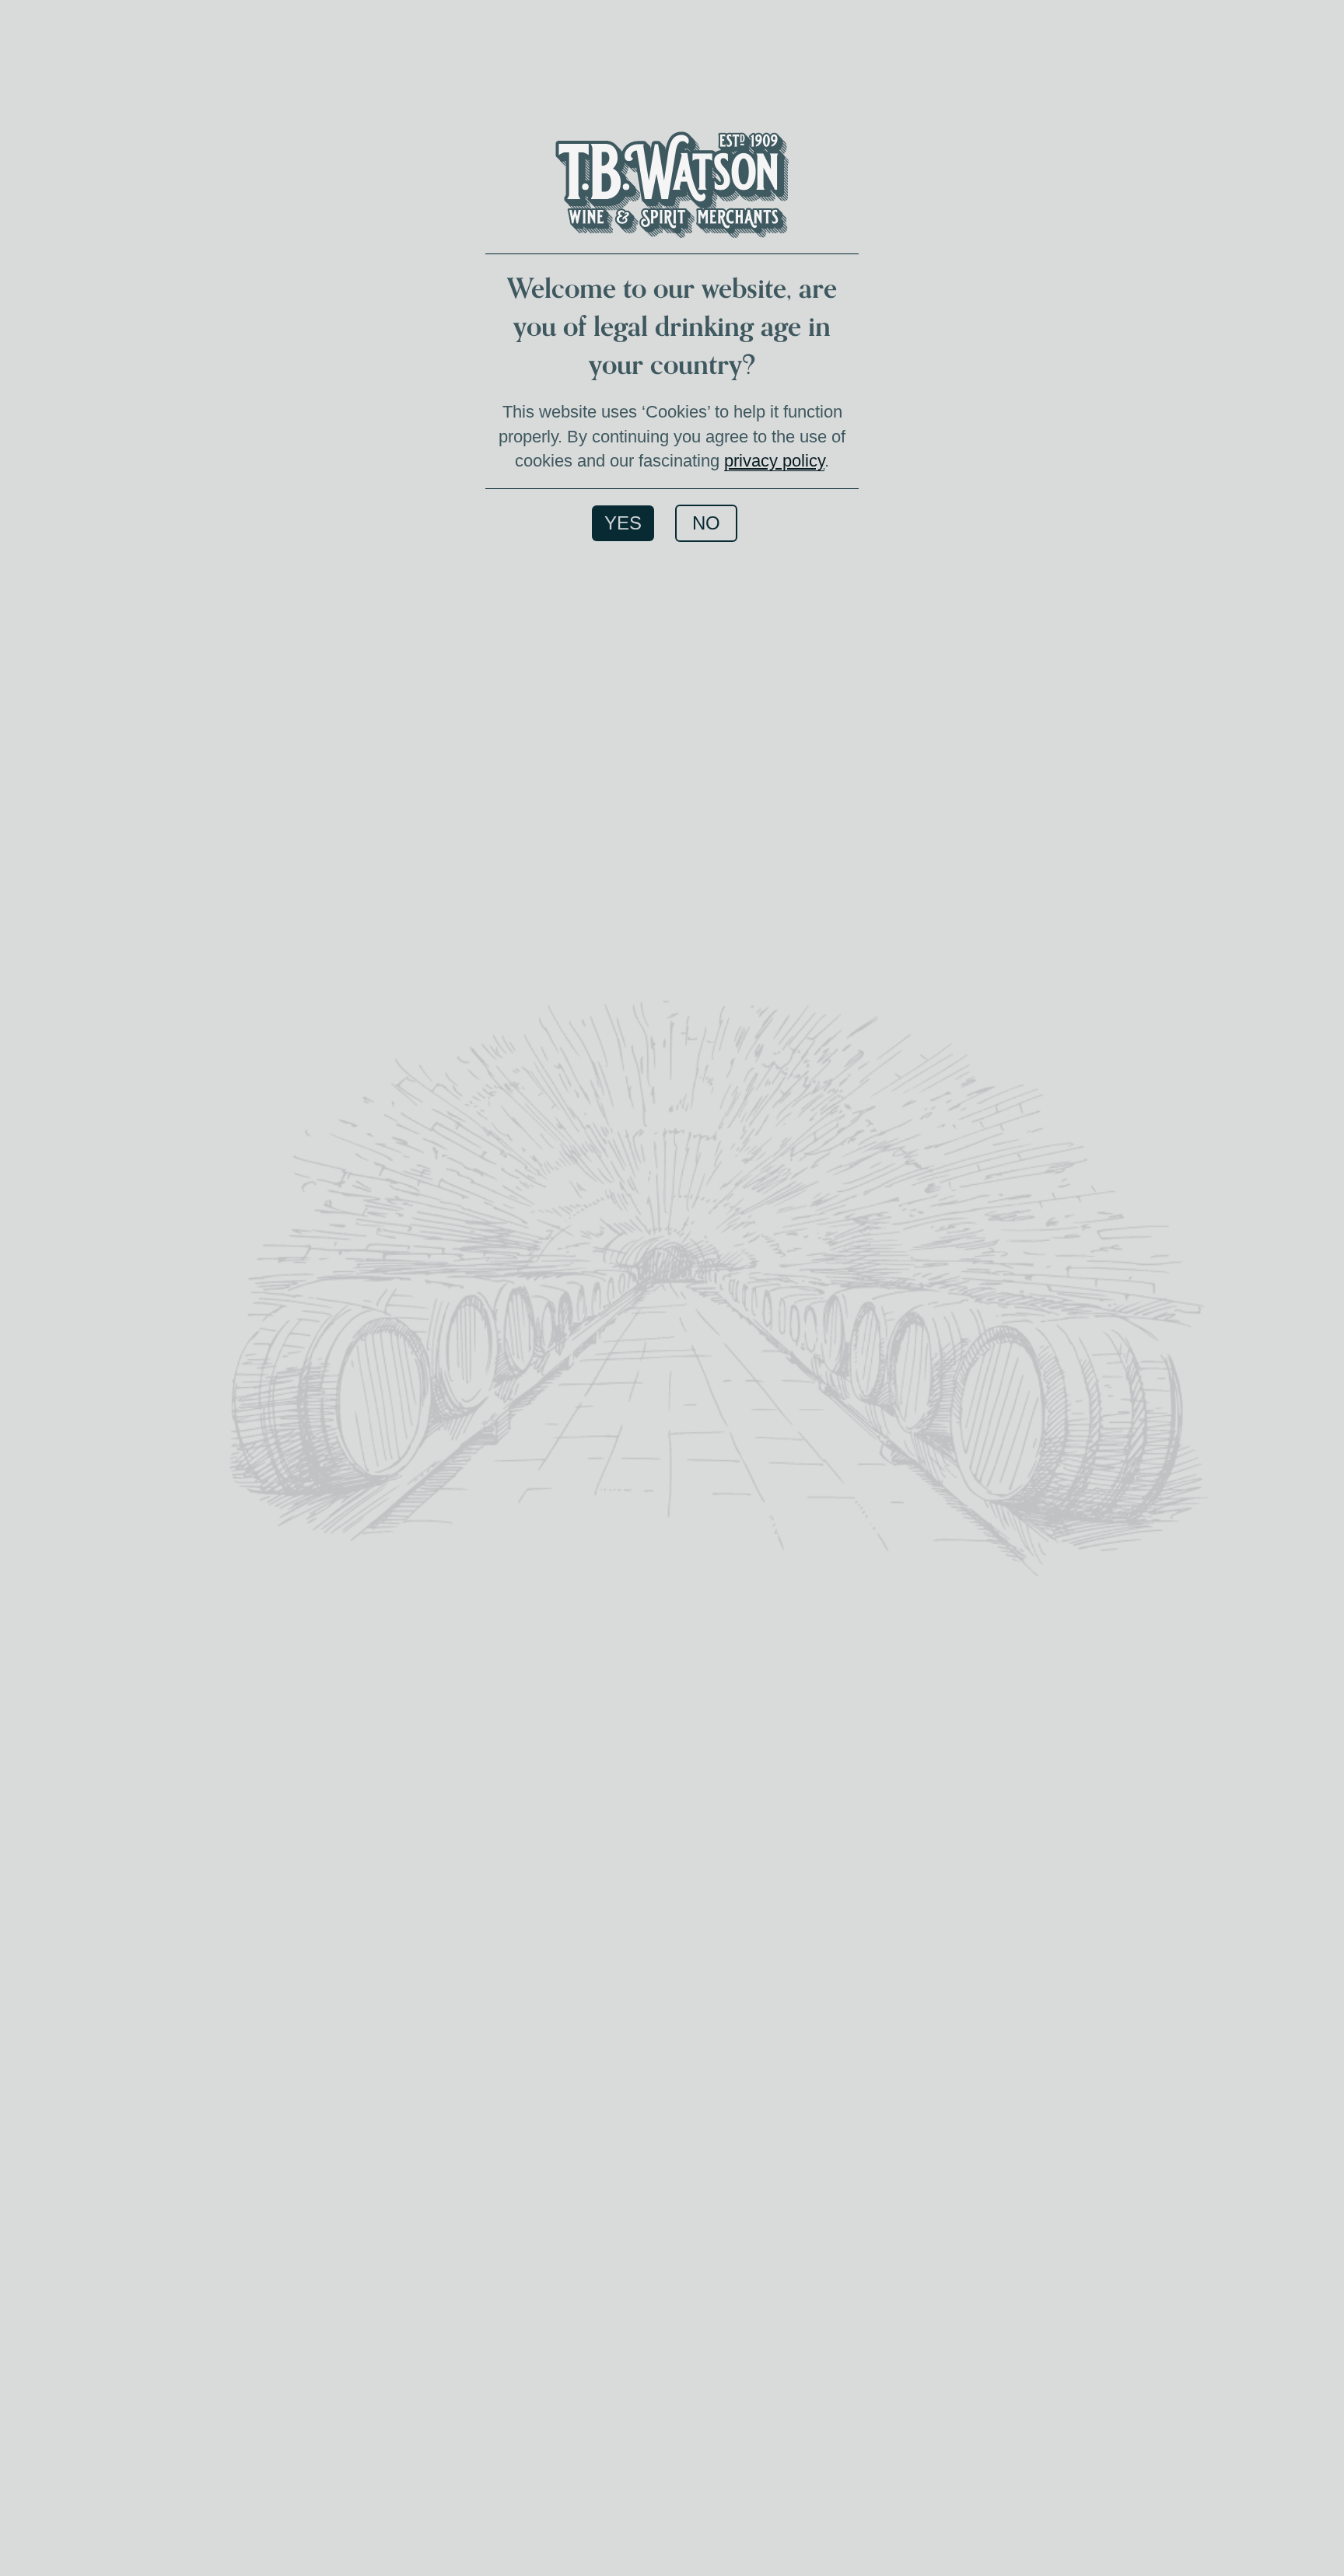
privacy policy (774, 461)
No (706, 523)
